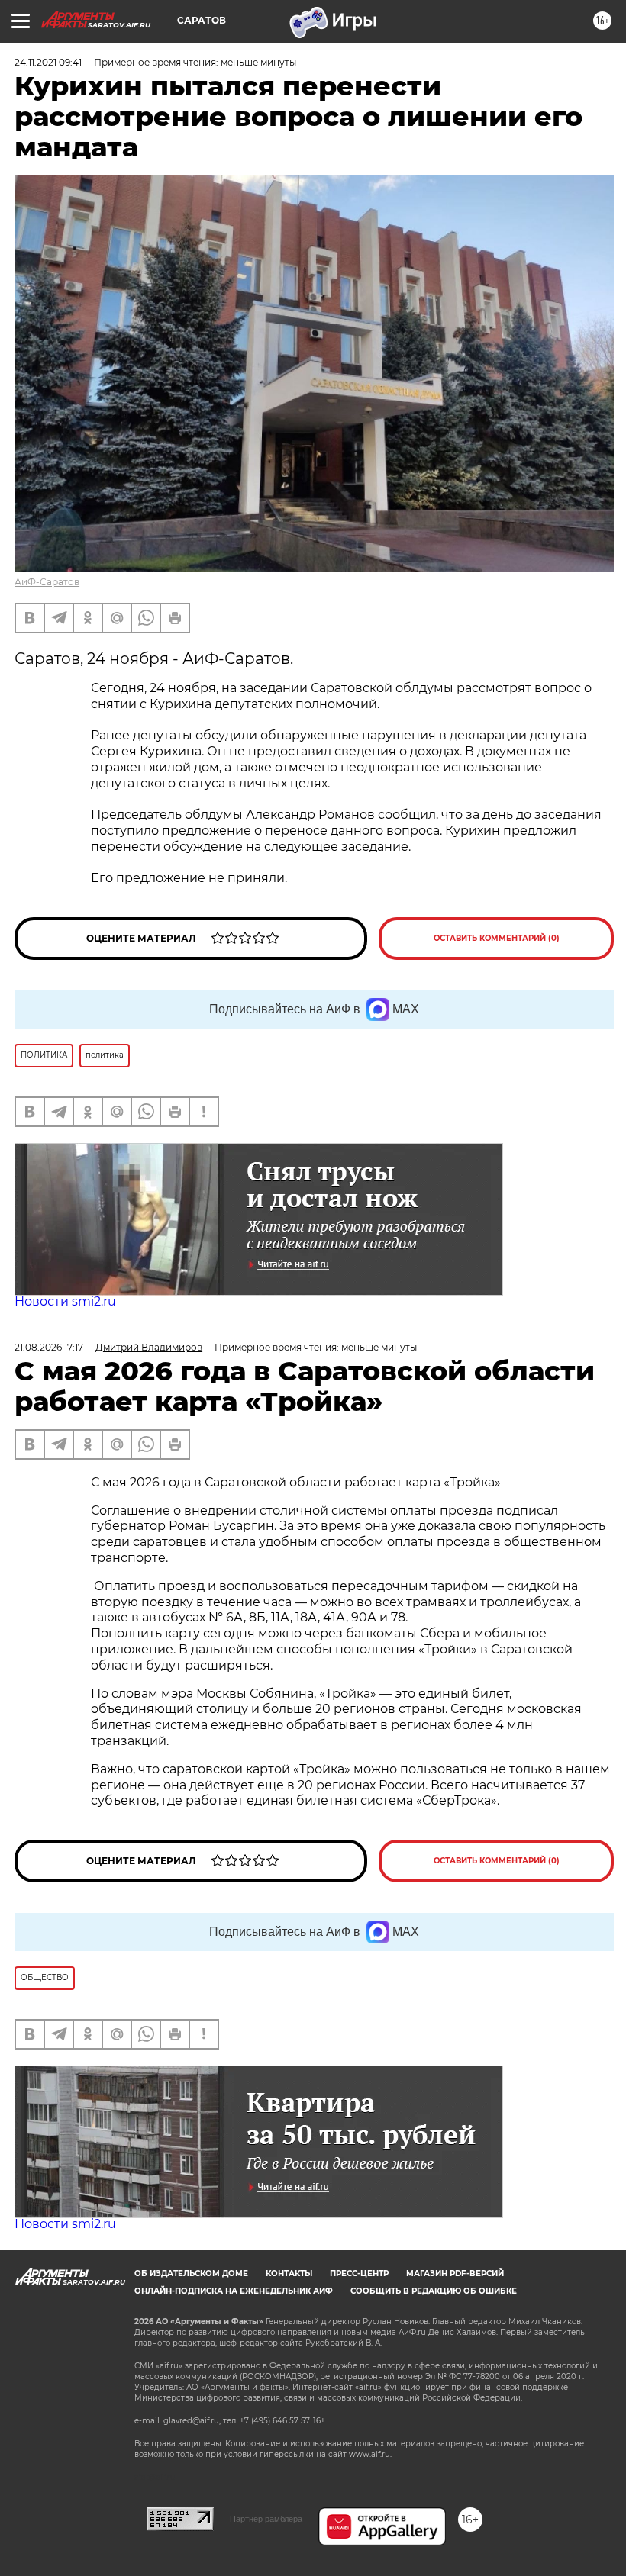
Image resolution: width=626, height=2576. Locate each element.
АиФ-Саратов (47, 582)
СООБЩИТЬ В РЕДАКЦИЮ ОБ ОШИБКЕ (434, 2291)
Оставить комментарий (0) (497, 938)
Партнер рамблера (266, 2519)
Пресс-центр (359, 2273)
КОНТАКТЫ (289, 2273)
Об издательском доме (191, 2273)
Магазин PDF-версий (455, 2273)
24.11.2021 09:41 (48, 62)
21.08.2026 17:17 (49, 1347)
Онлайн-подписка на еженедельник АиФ (234, 2291)
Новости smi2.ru (65, 1301)
